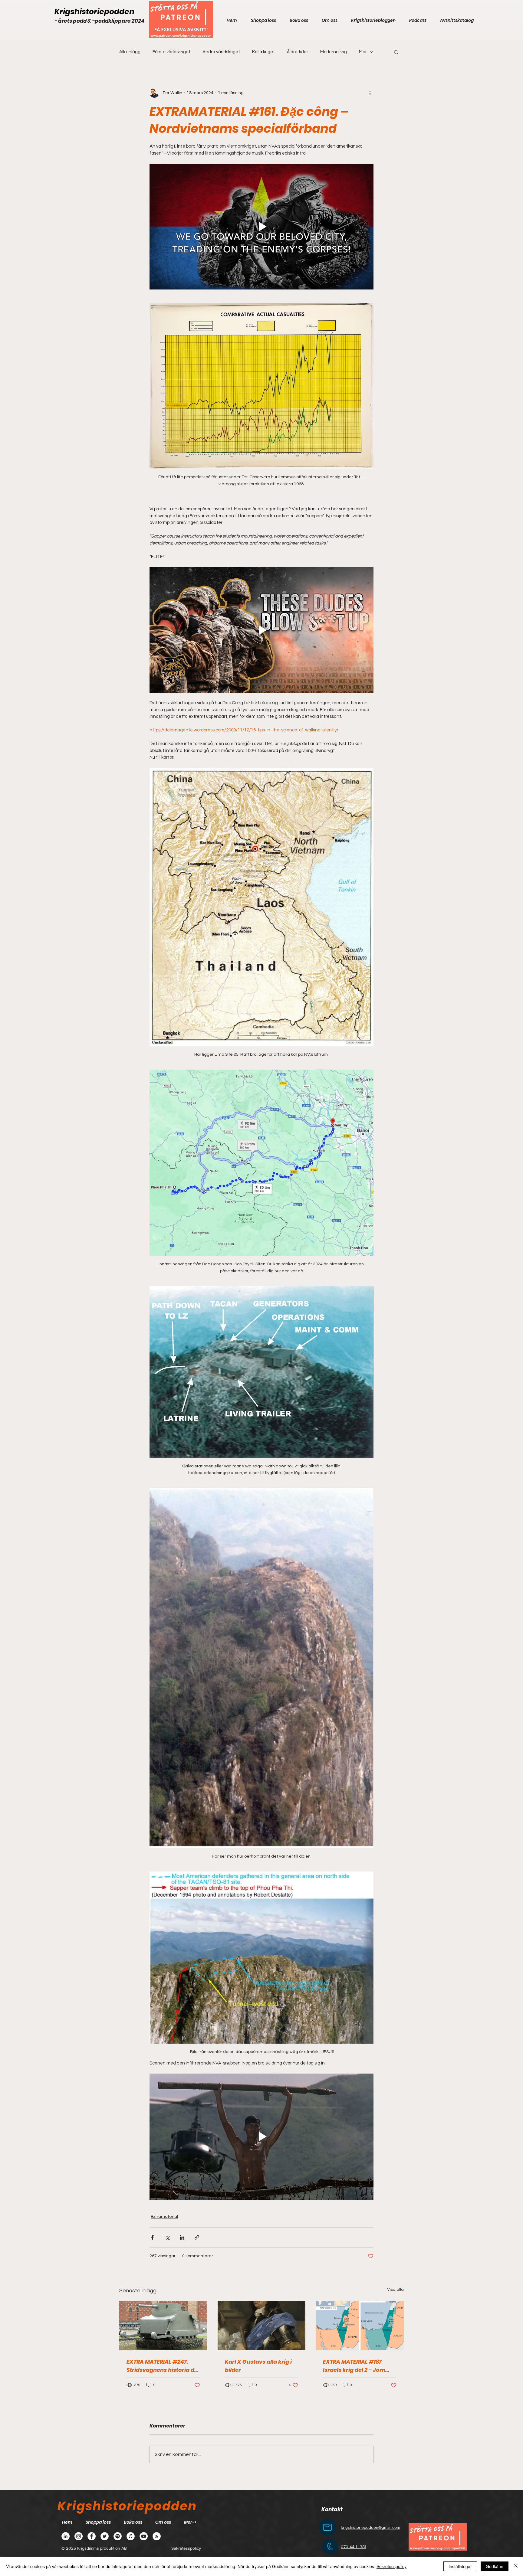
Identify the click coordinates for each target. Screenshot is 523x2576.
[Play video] (261, 227)
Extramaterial (164, 2217)
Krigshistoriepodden (94, 12)
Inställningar (460, 2566)
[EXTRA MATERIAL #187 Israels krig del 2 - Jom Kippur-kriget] (360, 2325)
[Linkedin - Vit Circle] (66, 2536)
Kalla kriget (263, 52)
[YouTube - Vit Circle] (144, 2536)
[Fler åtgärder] (370, 93)
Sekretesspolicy (391, 2566)
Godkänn (495, 2566)
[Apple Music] (131, 2536)
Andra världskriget (221, 52)
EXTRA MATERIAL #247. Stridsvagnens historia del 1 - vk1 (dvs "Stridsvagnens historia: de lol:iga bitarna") (163, 2366)
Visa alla (395, 2290)
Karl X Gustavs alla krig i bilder (258, 2366)
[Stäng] (516, 2566)
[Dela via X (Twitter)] (167, 2237)
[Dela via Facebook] (152, 2237)
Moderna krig (334, 52)
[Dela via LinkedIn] (182, 2237)
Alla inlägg (130, 52)
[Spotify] (118, 2536)
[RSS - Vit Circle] (157, 2536)
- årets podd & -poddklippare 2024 (99, 21)
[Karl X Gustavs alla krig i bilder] (262, 2326)
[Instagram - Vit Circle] (79, 2536)
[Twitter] (105, 2536)
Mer (363, 52)
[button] (396, 52)
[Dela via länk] (197, 2237)
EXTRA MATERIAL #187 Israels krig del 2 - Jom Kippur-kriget (354, 2366)
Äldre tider (298, 52)
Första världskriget (171, 52)
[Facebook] (92, 2536)
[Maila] (327, 2527)
